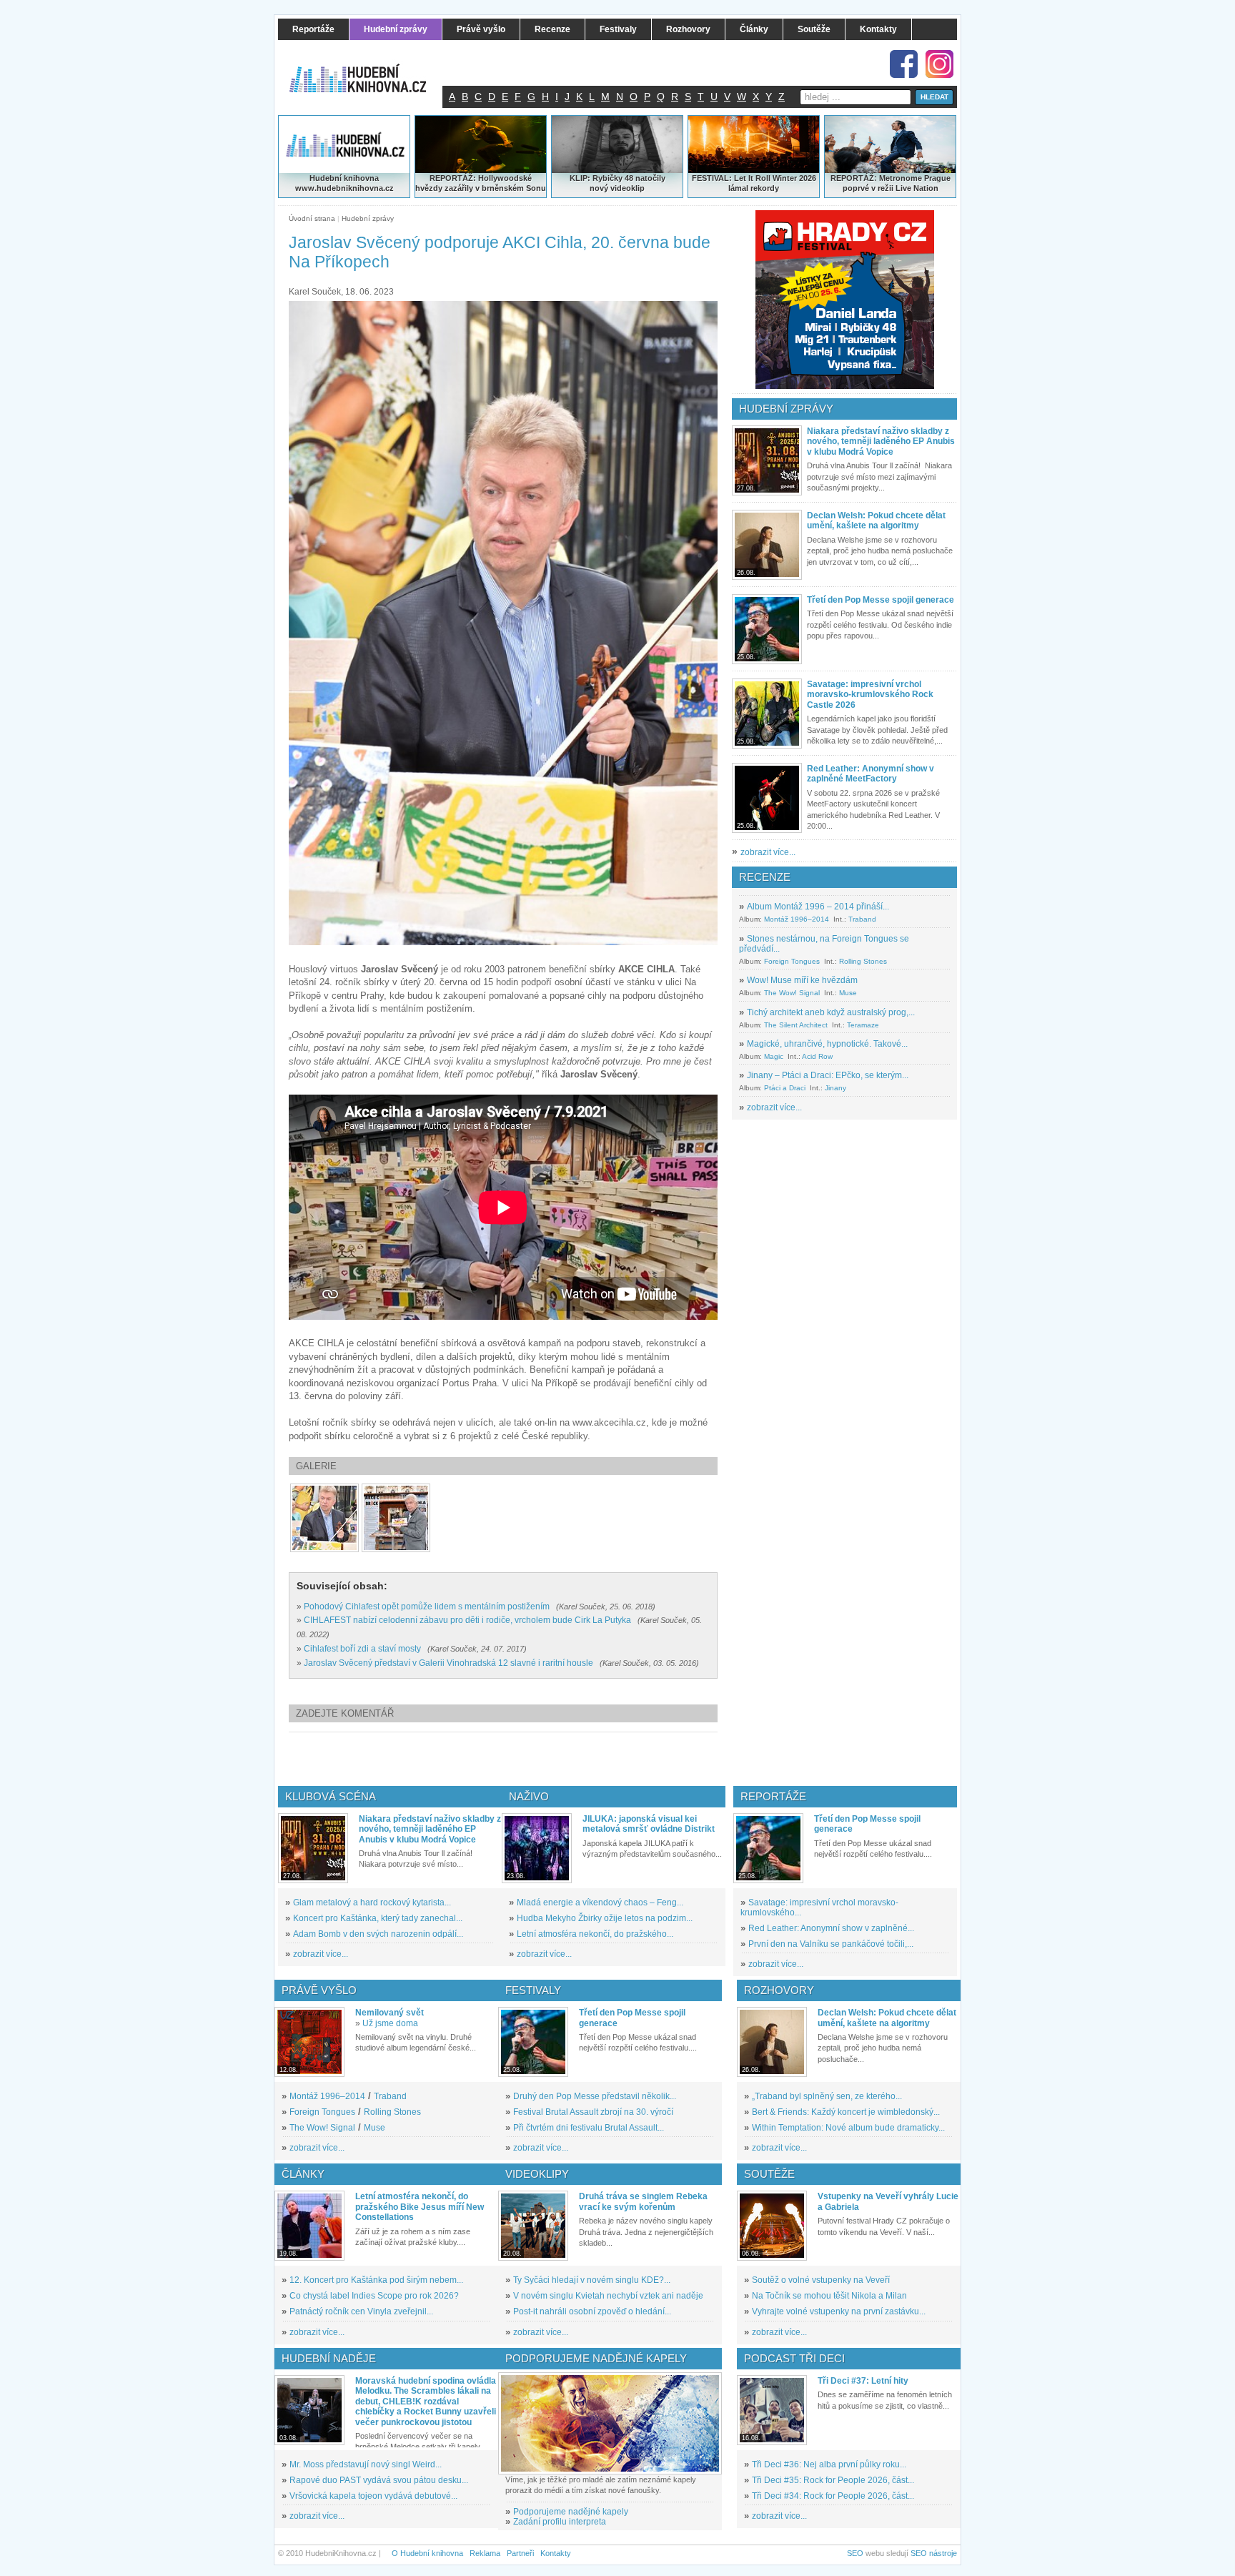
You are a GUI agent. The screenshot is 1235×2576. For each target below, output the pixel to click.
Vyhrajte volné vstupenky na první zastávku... (839, 2311)
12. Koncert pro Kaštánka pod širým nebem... (376, 2280)
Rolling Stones (863, 961)
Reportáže (773, 1796)
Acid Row (817, 1056)
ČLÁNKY (303, 2174)
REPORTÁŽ (852, 178)
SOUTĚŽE (769, 2174)
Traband (862, 919)
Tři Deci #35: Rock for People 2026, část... (833, 2480)
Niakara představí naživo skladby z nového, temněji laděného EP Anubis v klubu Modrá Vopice (881, 441)
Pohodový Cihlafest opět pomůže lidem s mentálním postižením (427, 1607)
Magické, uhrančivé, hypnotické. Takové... (827, 1044)
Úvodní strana (312, 218)
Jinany (835, 1088)
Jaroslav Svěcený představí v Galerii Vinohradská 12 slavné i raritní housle (448, 1663)
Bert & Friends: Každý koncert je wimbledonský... (846, 2112)
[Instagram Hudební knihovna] (939, 64)
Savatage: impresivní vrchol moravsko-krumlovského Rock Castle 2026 (870, 695)
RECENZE (765, 877)
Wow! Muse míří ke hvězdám (802, 980)
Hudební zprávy (368, 218)
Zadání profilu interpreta (560, 2522)
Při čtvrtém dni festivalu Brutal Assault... (589, 2128)
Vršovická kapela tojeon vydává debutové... (373, 2496)
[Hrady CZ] (845, 300)
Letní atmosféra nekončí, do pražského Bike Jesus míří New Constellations (420, 2207)
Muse (848, 993)
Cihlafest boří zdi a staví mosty (362, 1649)
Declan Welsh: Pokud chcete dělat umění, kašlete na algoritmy (876, 520)
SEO (855, 2553)
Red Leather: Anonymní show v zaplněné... (831, 1928)
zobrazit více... (768, 852)
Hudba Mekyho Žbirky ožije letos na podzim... (605, 1918)
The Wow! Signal (792, 993)
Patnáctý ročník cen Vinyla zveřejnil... (361, 2311)
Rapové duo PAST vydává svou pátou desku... (379, 2480)
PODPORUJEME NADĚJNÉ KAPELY (596, 2358)
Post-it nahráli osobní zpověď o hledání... (592, 2311)
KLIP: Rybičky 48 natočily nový (617, 183)
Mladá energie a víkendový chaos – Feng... (600, 1903)
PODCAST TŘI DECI (794, 2358)
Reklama (485, 2553)
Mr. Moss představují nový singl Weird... (366, 2464)
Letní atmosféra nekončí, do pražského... (595, 1934)
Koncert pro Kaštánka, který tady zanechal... (378, 1918)
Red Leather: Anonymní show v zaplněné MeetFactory (871, 774)
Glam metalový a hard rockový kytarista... (372, 1903)
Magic (774, 1056)
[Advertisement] (527, 1759)
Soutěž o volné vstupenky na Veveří (821, 2280)
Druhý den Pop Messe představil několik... (595, 2096)
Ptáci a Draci (785, 1088)
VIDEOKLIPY (537, 2174)
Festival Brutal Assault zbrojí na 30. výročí (593, 2112)
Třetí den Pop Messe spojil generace (881, 600)
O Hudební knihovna (427, 2553)
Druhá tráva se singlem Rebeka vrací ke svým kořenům (643, 2201)
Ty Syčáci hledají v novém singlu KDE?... (592, 2280)
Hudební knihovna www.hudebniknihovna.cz (344, 183)
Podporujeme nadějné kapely (571, 2512)
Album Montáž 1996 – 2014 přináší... (818, 907)
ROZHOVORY (779, 1990)
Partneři (520, 2553)
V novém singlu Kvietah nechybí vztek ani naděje (608, 2296)
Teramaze (863, 1025)
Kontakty (556, 2553)
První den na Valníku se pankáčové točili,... (831, 1944)
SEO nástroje (934, 2553)
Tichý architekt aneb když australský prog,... (831, 1012)
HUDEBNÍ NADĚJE (329, 2358)
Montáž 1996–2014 (797, 919)
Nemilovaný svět (390, 2013)
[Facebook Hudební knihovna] (904, 64)
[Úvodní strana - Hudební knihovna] (367, 69)
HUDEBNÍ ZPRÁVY (786, 409)
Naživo (529, 1796)
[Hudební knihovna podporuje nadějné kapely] (610, 2423)
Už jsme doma (390, 2023)
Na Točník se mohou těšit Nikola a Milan (829, 2296)
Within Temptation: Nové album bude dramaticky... (848, 2128)
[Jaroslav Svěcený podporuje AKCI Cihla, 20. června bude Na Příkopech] (324, 1518)
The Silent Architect (796, 1025)
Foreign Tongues (792, 961)
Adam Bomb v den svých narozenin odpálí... (378, 1934)
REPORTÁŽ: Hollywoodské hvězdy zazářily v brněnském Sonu (481, 183)
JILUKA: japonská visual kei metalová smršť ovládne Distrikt (649, 1824)
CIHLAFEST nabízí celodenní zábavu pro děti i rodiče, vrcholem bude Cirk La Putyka (467, 1620)
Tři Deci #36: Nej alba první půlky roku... (829, 2464)
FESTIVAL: (712, 178)
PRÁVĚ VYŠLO (319, 1990)
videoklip (628, 188)
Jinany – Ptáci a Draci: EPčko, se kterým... (828, 1075)
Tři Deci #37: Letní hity (863, 2381)
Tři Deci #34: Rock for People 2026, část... (833, 2496)
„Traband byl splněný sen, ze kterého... (827, 2096)
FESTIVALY (533, 1990)
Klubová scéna (331, 1796)
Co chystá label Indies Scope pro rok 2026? (374, 2296)
